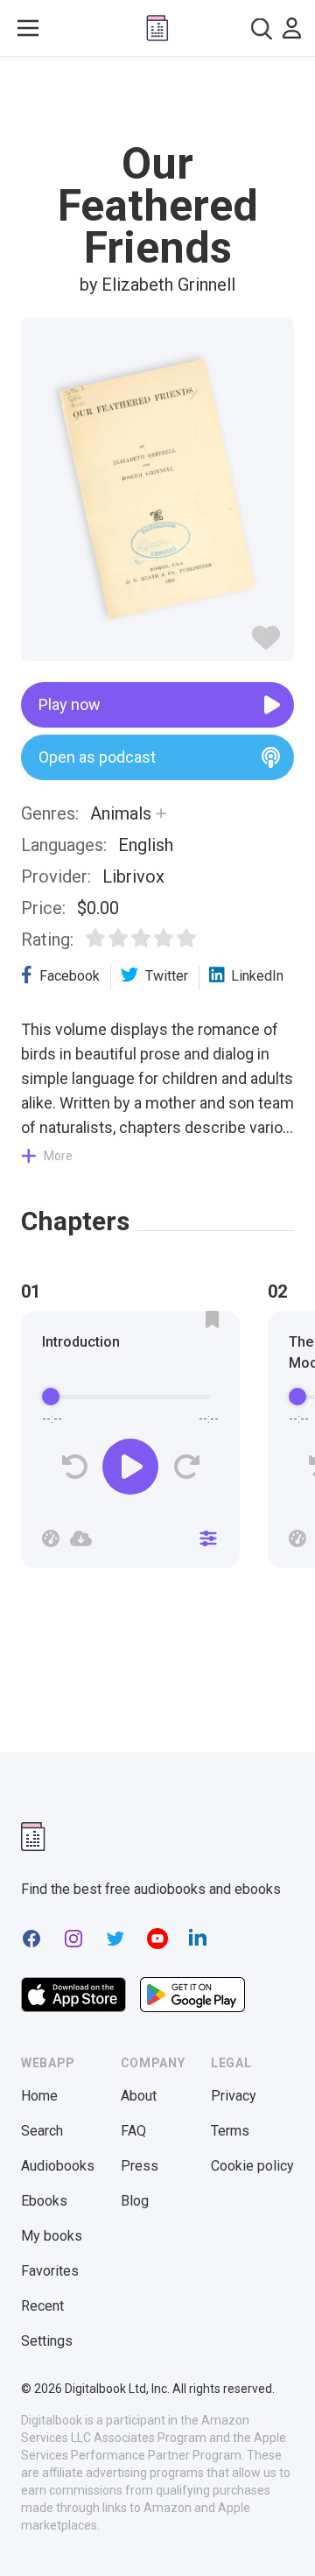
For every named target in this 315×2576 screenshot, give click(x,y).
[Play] (130, 1467)
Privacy (234, 2096)
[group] (130, 1445)
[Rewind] (75, 1467)
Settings (47, 2341)
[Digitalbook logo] (157, 28)
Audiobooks (58, 2166)
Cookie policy (252, 2166)
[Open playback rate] (51, 1538)
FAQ (133, 2131)
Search (42, 2131)
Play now (70, 704)
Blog (135, 2201)
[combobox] (262, 28)
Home (39, 2096)
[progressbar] (130, 1397)
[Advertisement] (157, 100)
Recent (42, 2306)
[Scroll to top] (283, 2537)
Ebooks (44, 2201)
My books (52, 2236)
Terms (230, 2131)
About (139, 2096)
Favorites (50, 2271)
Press (140, 2166)
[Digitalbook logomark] (33, 1837)
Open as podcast (97, 757)
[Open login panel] (292, 28)
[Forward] (186, 1467)
